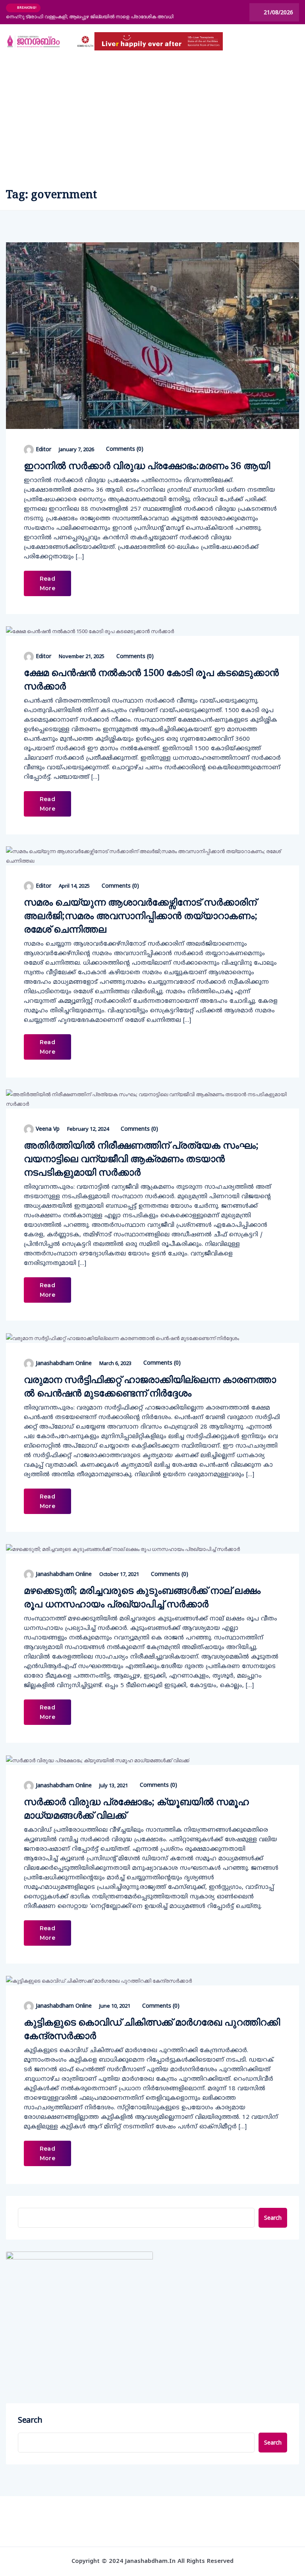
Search (273, 2218)
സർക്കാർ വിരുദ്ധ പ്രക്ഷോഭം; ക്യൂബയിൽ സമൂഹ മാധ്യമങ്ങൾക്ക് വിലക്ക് (136, 1808)
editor (43, 449)
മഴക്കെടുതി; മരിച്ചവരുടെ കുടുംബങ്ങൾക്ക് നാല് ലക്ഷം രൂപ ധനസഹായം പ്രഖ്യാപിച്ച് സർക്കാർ (142, 1597)
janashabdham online (64, 1363)
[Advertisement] (152, 118)
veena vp (48, 1129)
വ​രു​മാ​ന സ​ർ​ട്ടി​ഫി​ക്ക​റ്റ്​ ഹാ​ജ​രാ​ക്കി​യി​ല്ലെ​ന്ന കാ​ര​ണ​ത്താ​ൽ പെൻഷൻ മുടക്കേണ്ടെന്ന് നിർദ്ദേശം (150, 1386)
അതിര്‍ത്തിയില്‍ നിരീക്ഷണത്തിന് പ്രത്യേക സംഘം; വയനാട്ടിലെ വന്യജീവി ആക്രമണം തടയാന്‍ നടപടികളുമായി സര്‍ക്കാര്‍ (141, 1158)
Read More (47, 583)
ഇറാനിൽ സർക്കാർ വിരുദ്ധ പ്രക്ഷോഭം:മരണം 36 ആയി (147, 465)
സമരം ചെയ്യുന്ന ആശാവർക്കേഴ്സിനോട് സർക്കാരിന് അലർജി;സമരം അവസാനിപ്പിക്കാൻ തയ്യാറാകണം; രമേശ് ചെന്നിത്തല (141, 915)
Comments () (124, 449)
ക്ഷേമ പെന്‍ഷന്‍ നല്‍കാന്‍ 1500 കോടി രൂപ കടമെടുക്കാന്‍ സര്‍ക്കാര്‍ (151, 679)
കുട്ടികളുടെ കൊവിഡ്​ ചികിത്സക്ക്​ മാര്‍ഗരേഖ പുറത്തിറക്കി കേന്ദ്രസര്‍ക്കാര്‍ (152, 2029)
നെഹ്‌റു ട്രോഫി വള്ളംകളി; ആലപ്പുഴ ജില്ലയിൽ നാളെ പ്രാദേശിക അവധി (90, 16)
